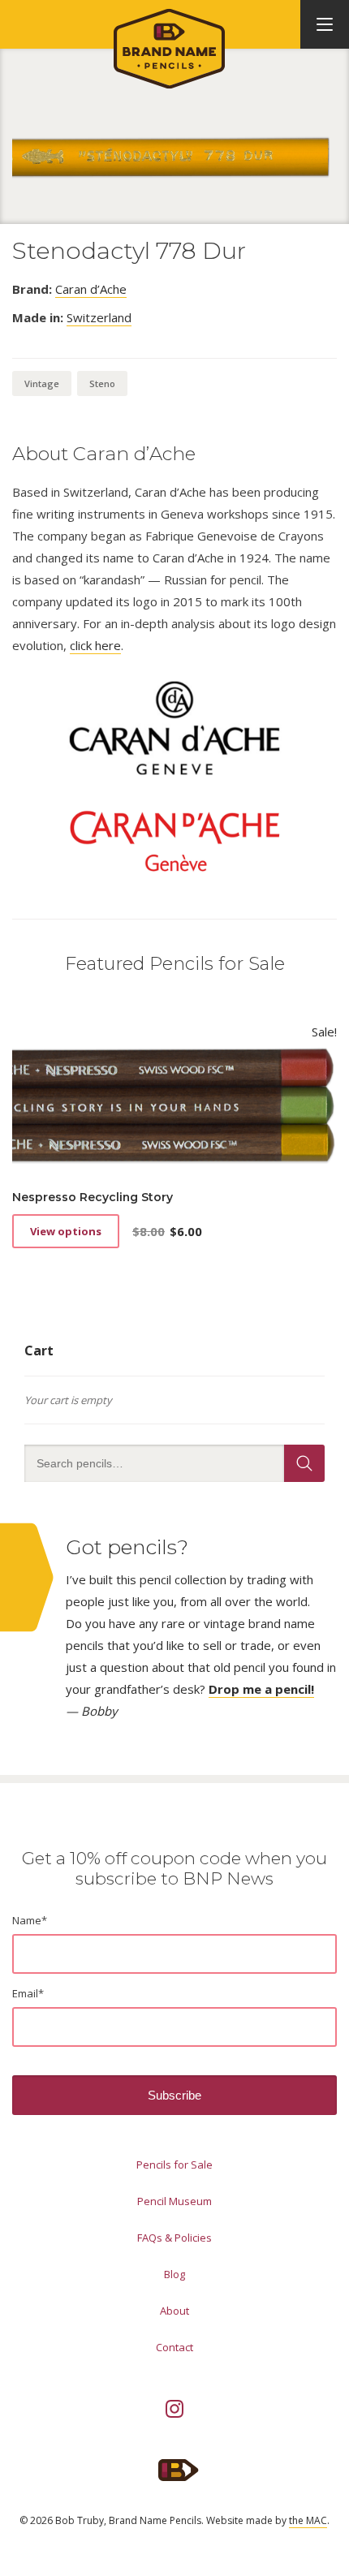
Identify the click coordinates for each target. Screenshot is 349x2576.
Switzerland (99, 317)
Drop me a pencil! (261, 1689)
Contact (174, 2347)
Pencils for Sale (174, 2165)
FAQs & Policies (174, 2238)
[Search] (304, 1463)
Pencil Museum (174, 2201)
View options (66, 1231)
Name (30, 1920)
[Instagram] (174, 2409)
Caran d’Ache (91, 289)
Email (28, 1993)
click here (95, 645)
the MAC (308, 2520)
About (174, 2311)
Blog (174, 2274)
